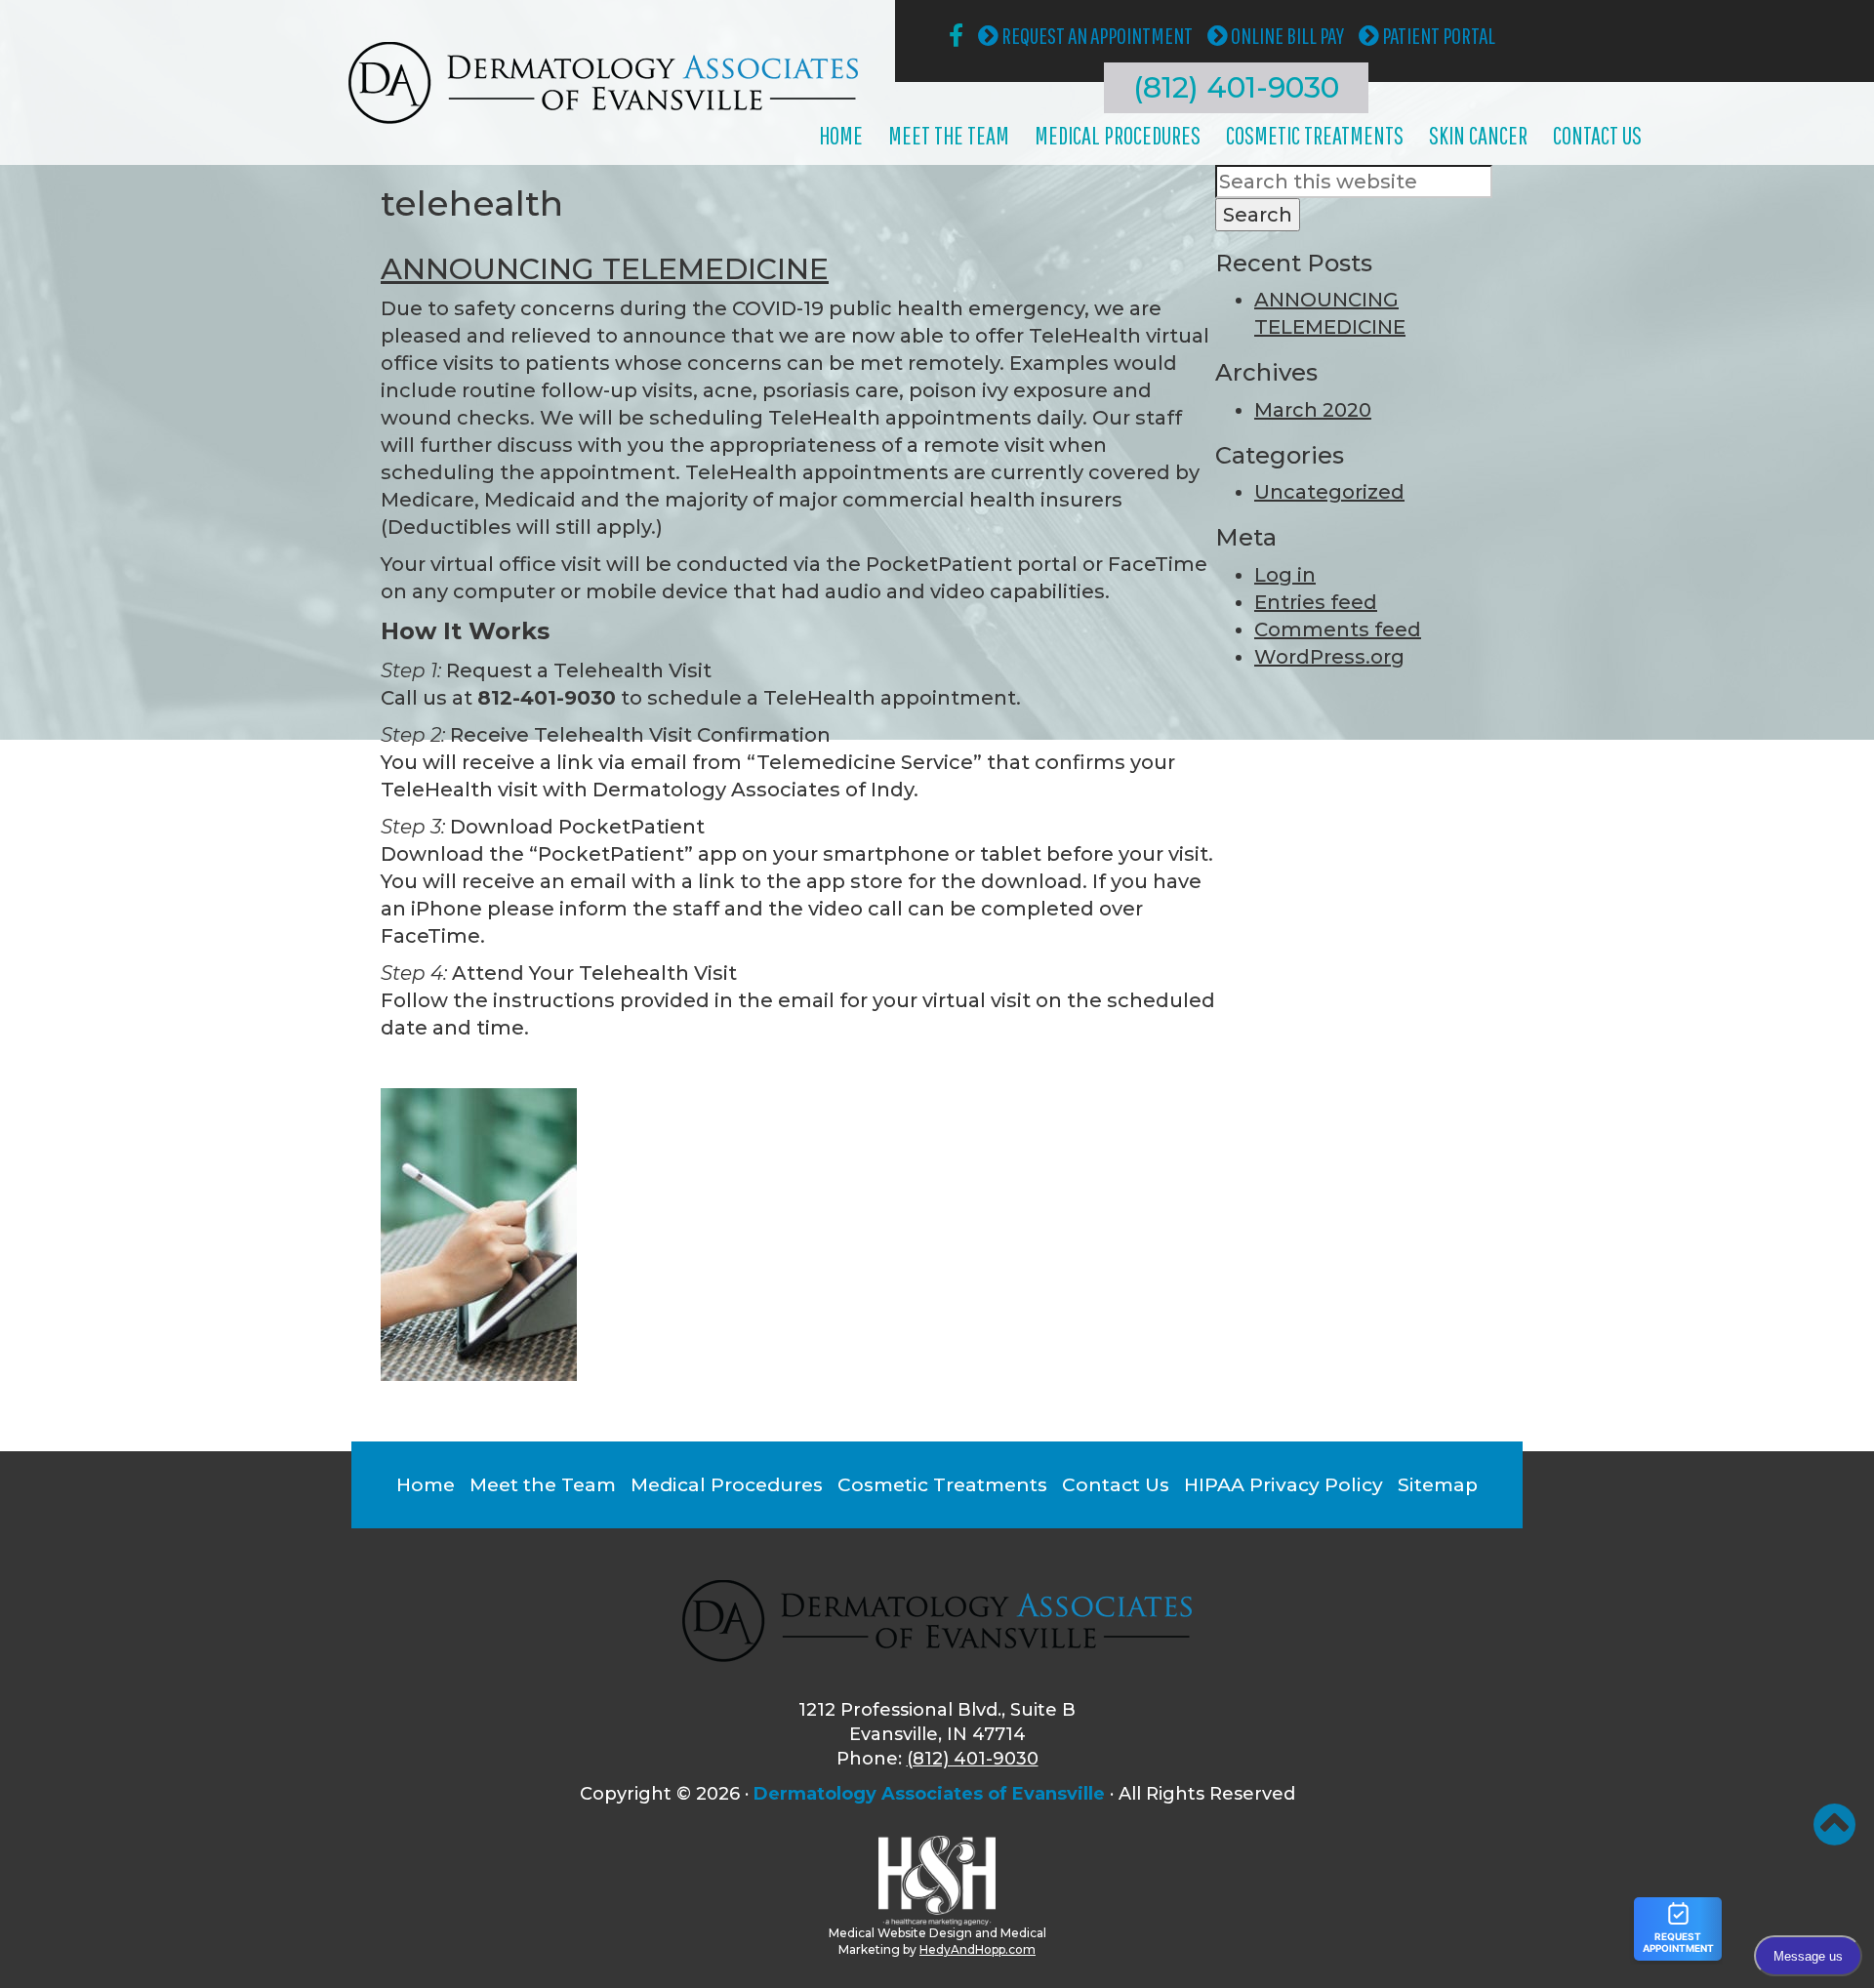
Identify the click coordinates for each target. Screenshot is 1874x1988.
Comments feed (1338, 629)
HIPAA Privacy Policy (1283, 1485)
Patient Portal (1437, 35)
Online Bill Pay (1286, 35)
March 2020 (1313, 410)
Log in (1285, 575)
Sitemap (1438, 1485)
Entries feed (1316, 602)
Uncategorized (1329, 492)
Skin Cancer (1478, 135)
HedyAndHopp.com (978, 1949)
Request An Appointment (1096, 35)
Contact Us (1597, 135)
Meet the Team (949, 135)
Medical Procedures (1118, 135)
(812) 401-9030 (1236, 87)
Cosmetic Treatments (1315, 135)
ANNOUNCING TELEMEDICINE (605, 269)
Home (841, 135)
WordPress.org (1329, 657)
